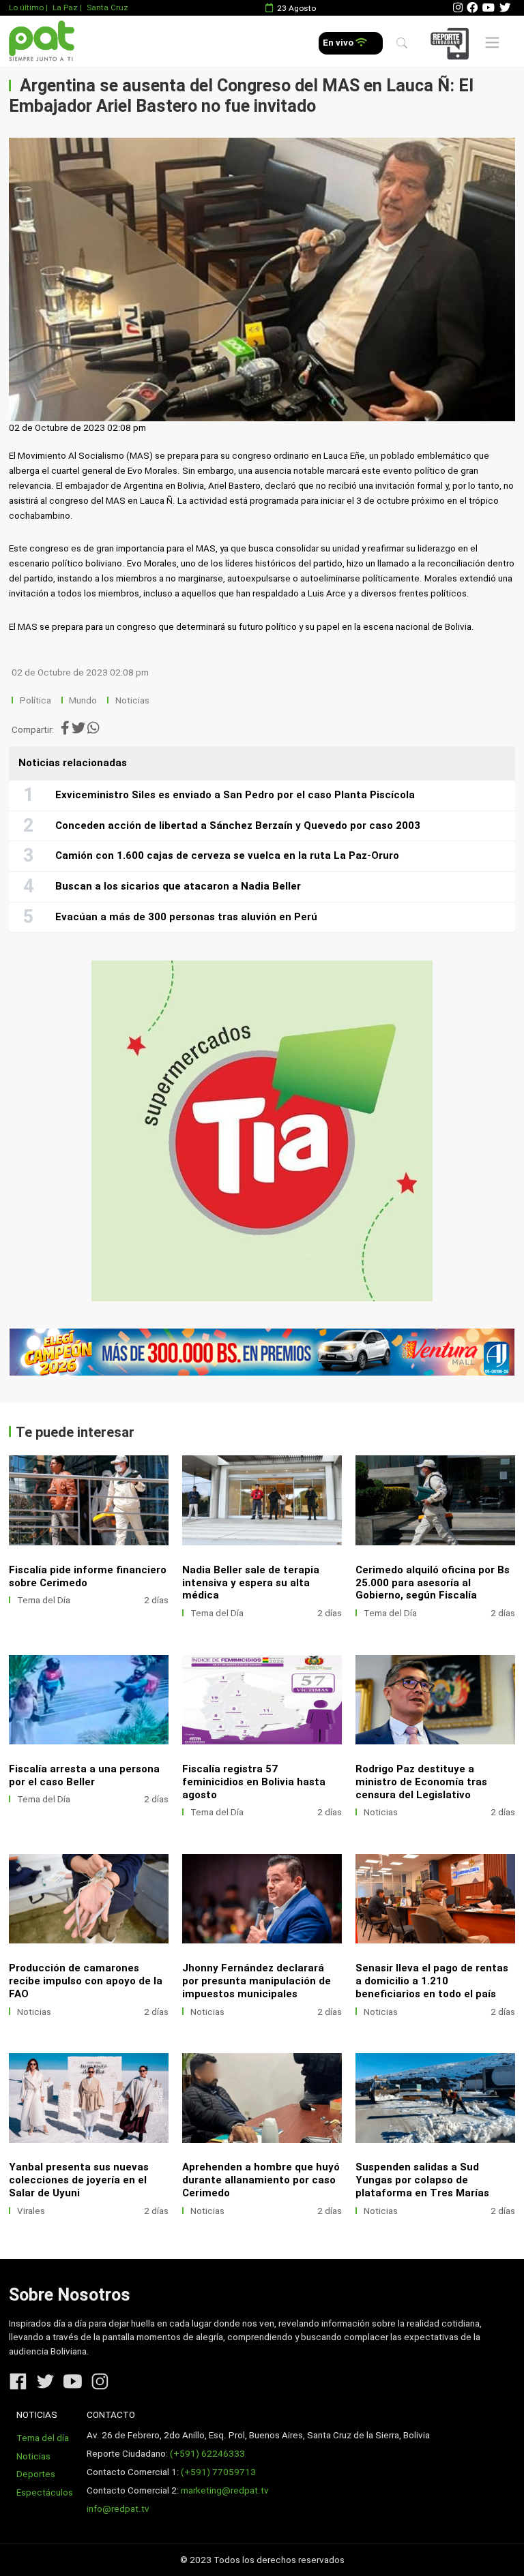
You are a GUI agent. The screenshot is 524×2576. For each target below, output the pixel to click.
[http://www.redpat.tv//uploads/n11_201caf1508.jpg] (89, 1500)
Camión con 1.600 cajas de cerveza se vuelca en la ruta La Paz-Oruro (227, 855)
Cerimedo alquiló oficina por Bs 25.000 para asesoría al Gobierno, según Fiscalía (433, 1583)
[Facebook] (472, 8)
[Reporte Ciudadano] (452, 43)
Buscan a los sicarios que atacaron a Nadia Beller (178, 886)
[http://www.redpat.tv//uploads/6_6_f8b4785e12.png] (262, 1899)
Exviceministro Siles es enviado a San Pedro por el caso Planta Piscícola (235, 795)
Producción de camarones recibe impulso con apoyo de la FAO (86, 1981)
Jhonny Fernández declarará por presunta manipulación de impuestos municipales (257, 1981)
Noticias (132, 700)
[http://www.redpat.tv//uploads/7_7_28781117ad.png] (89, 1899)
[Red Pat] (41, 41)
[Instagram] (458, 8)
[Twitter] (505, 8)
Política (35, 700)
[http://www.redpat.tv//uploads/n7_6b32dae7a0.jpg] (262, 1500)
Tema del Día (44, 1600)
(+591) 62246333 (207, 2454)
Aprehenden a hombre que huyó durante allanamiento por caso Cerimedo (261, 2180)
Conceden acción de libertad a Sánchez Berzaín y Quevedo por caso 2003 (238, 825)
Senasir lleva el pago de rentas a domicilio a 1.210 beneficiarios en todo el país (432, 1981)
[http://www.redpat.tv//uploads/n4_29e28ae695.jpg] (262, 1700)
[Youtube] (489, 8)
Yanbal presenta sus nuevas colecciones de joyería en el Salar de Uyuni (79, 2180)
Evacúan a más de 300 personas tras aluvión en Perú (186, 917)
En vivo (339, 43)
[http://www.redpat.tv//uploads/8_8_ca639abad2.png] (435, 1700)
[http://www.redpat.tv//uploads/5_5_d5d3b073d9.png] (435, 1899)
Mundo (83, 700)
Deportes (36, 2474)
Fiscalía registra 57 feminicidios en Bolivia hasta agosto (254, 1782)
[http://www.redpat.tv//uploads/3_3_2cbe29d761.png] (435, 2098)
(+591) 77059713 (218, 2472)
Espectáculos (45, 2492)
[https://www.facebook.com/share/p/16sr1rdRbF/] (262, 1352)
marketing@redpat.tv (225, 2490)
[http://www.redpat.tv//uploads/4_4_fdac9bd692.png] (89, 2098)
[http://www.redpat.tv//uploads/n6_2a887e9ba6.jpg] (435, 1500)
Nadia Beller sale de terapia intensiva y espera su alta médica (251, 1583)
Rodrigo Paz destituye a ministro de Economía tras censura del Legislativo (421, 1782)
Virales (31, 2211)
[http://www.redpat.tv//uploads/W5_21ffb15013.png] (262, 2098)
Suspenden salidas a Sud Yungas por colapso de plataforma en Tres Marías (422, 2180)
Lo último (26, 7)
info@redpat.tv (118, 2509)
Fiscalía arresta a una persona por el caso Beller (84, 1775)
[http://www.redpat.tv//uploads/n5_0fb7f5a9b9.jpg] (89, 1700)
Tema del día (43, 2438)
